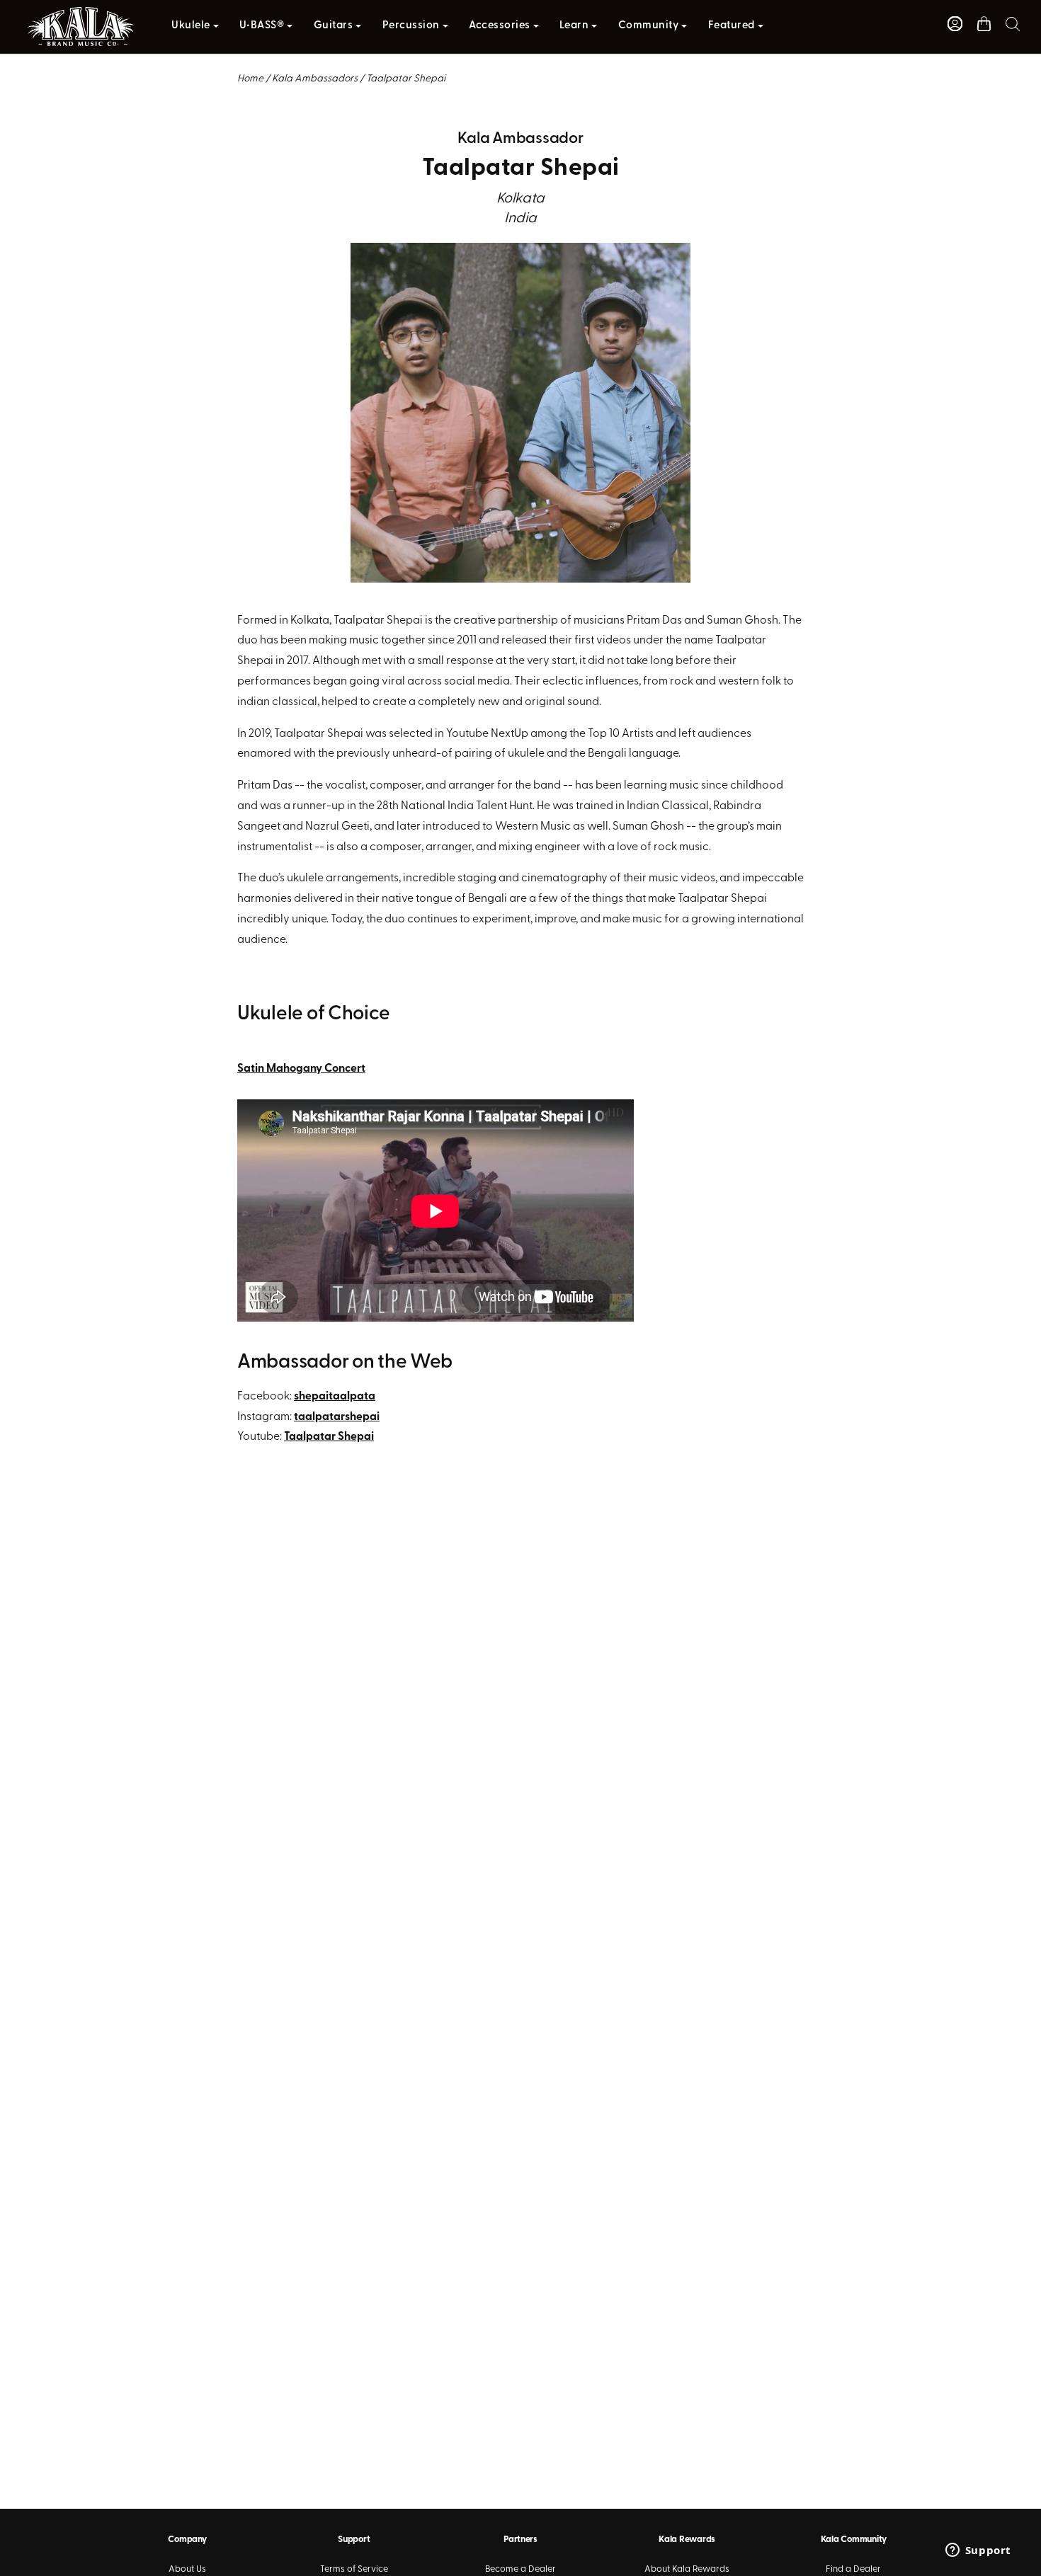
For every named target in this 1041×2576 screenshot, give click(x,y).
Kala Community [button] (854, 2540)
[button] (1013, 24)
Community (649, 26)
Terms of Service (354, 2569)
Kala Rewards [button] (687, 2540)
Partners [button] (520, 2540)
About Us (187, 2569)
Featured (732, 26)
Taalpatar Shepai (329, 1437)
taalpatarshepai (337, 1417)
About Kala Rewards (687, 2569)
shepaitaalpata (335, 1397)
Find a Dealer (853, 2569)
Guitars (334, 26)
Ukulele (191, 26)
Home (250, 79)
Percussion (411, 26)
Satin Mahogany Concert (301, 1069)
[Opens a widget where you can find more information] (978, 2551)
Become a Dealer (520, 2569)
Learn (574, 26)
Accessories (500, 26)
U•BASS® (262, 26)
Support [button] (354, 2540)
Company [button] (187, 2540)
